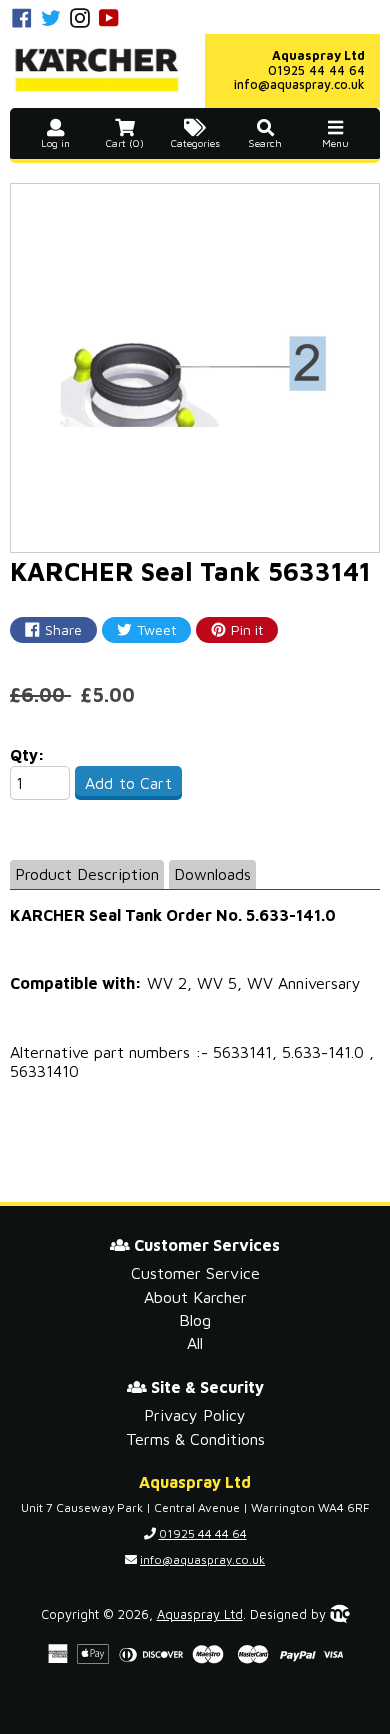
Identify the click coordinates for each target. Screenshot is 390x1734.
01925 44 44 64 (316, 70)
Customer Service (195, 1273)
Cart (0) (125, 143)
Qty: (27, 755)
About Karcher (195, 1297)
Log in (55, 143)
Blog (195, 1320)
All (195, 1343)
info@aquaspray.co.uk (299, 84)
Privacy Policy (195, 1415)
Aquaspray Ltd (200, 1614)
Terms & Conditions (195, 1439)
